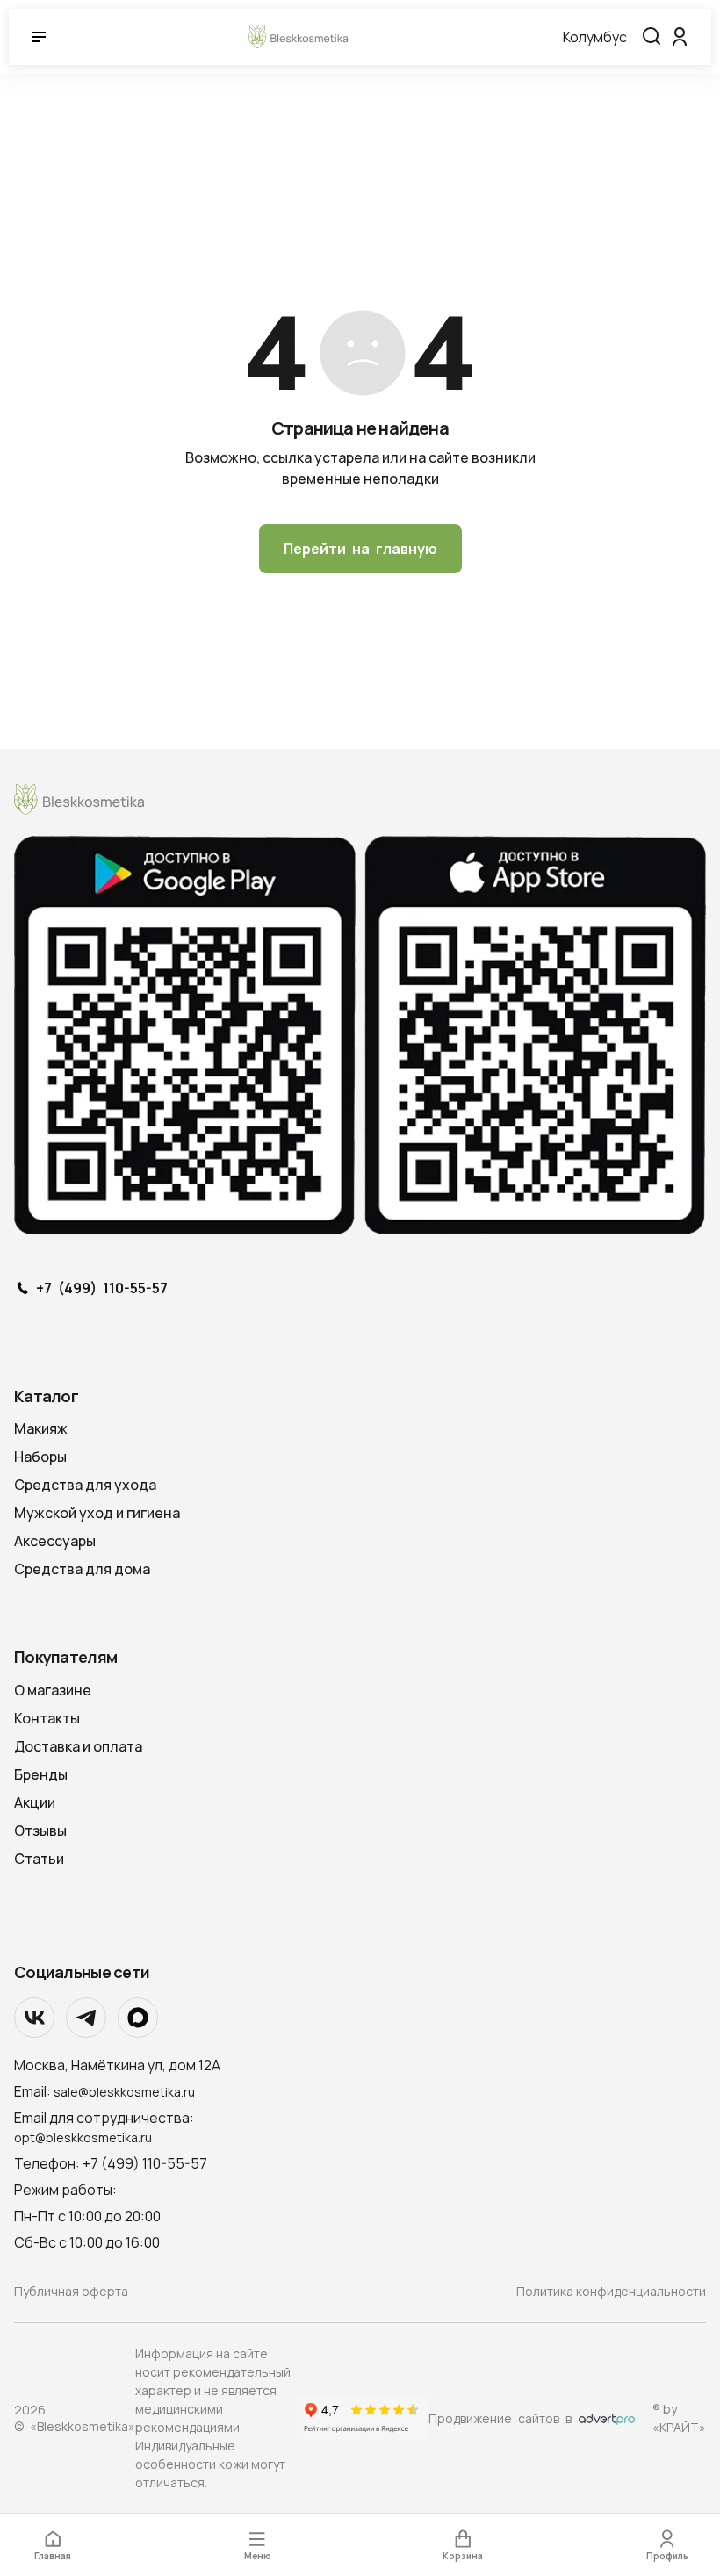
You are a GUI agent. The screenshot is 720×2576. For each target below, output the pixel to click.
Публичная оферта (71, 2291)
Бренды (41, 1774)
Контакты (47, 1718)
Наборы (40, 1457)
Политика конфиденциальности (611, 2291)
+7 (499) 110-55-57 (102, 1289)
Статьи (39, 1859)
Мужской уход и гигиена (97, 1513)
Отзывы (40, 1831)
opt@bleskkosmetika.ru (83, 2137)
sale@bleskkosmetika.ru (124, 2092)
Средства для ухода (85, 1485)
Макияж (41, 1428)
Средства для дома (82, 1569)
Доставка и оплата (78, 1746)
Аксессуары (55, 1541)
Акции (35, 1802)
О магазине (53, 1690)
